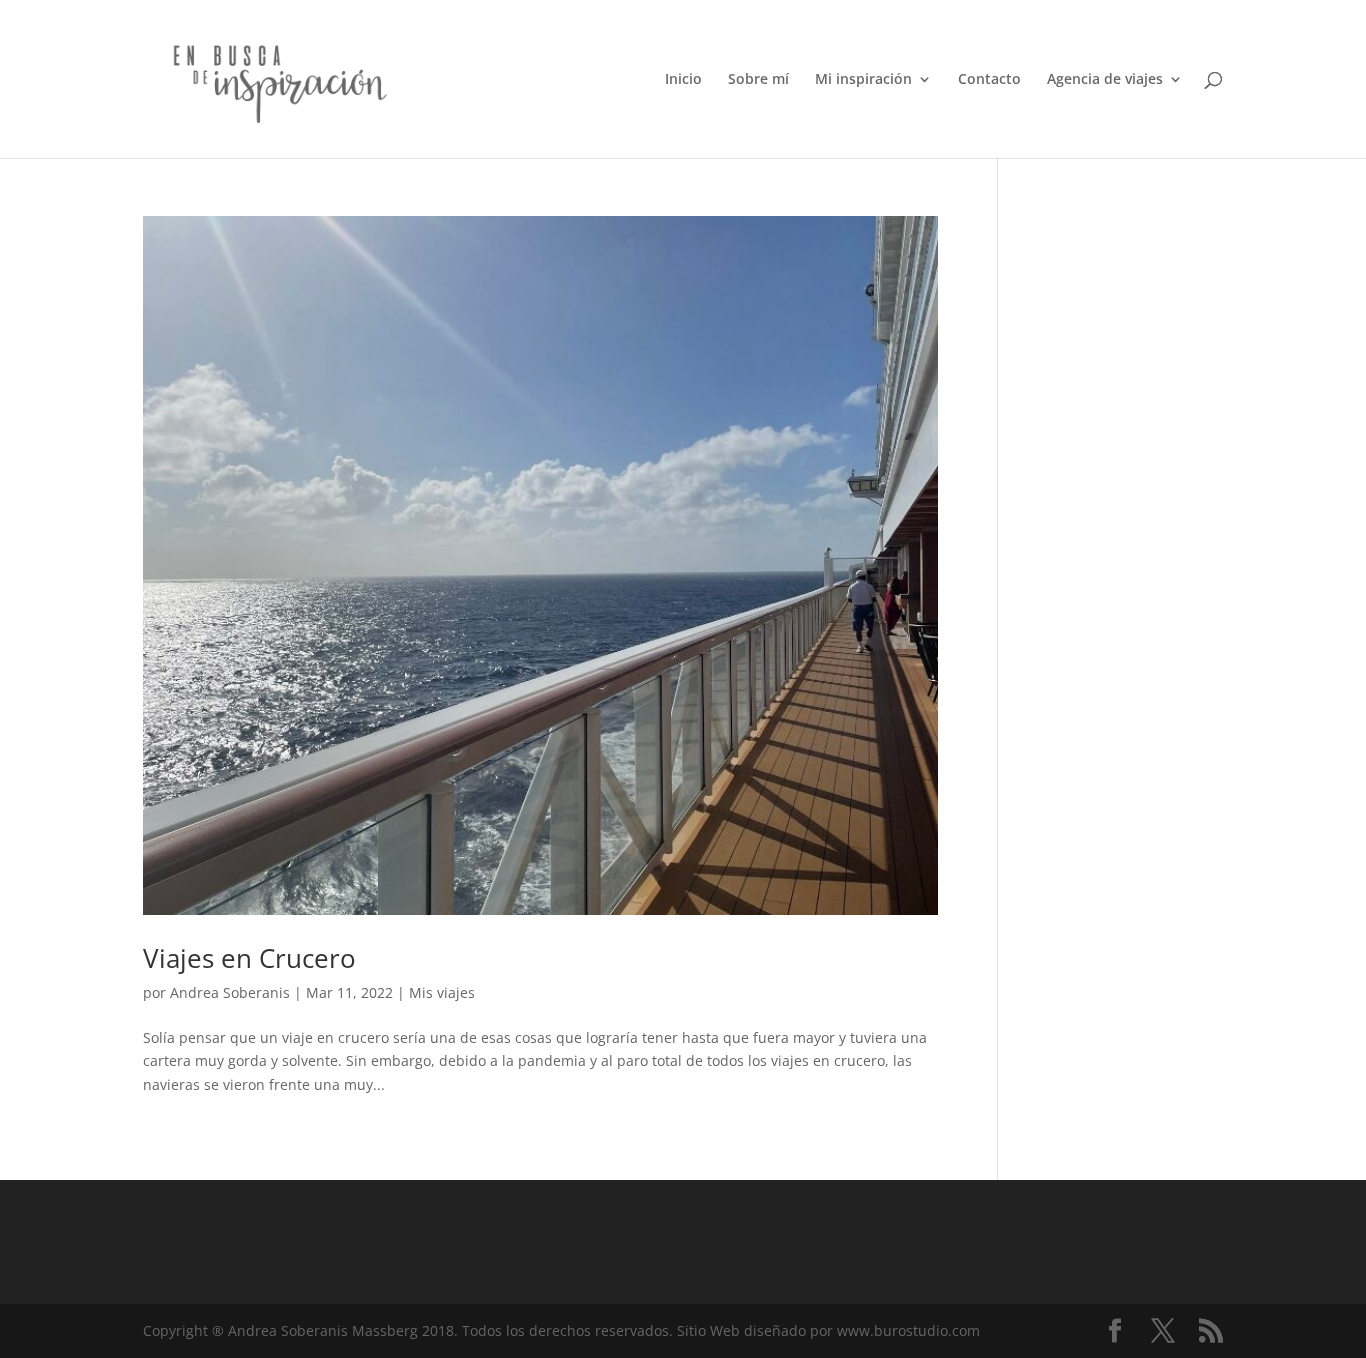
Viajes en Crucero (249, 958)
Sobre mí (758, 80)
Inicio (683, 80)
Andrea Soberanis (230, 992)
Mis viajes (442, 992)
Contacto (989, 80)
